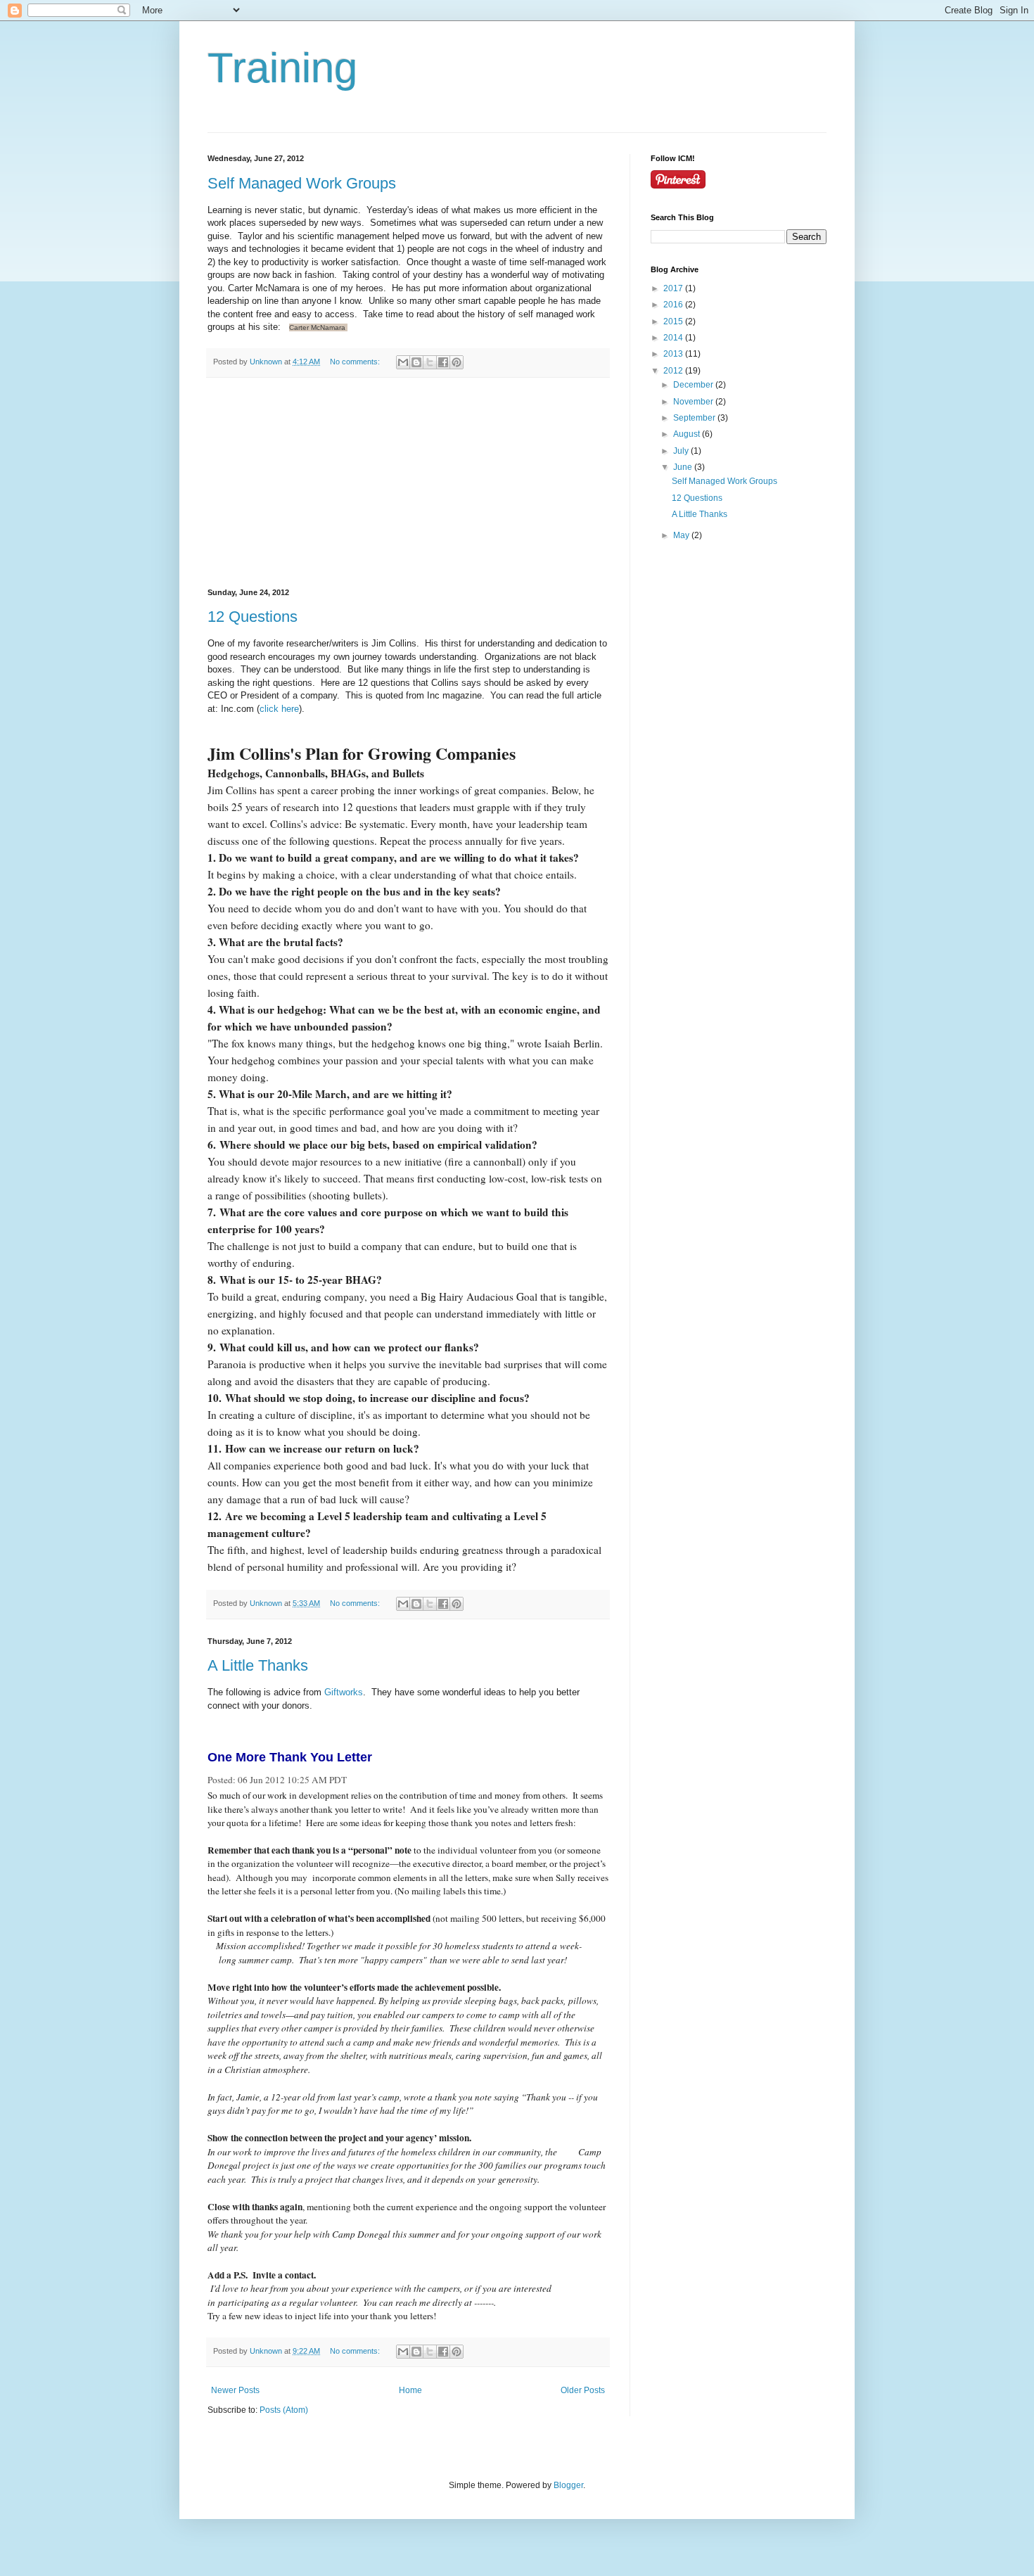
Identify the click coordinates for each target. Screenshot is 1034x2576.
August (688, 434)
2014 (674, 338)
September (695, 418)
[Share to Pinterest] (457, 362)
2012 (674, 371)
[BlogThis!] (416, 362)
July (682, 451)
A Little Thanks (258, 1665)
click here (279, 709)
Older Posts (583, 2390)
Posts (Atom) (284, 2410)
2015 (674, 321)
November (694, 402)
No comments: (356, 362)
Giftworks (344, 1692)
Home (410, 2390)
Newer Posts (235, 2390)
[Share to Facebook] (443, 362)
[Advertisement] (408, 483)
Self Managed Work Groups (302, 183)
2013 (674, 354)
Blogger (568, 2485)
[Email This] (403, 362)
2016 (674, 305)
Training (282, 68)
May (682, 535)
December (694, 385)
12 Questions (253, 617)
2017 (674, 288)
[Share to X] (430, 362)
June (684, 467)
